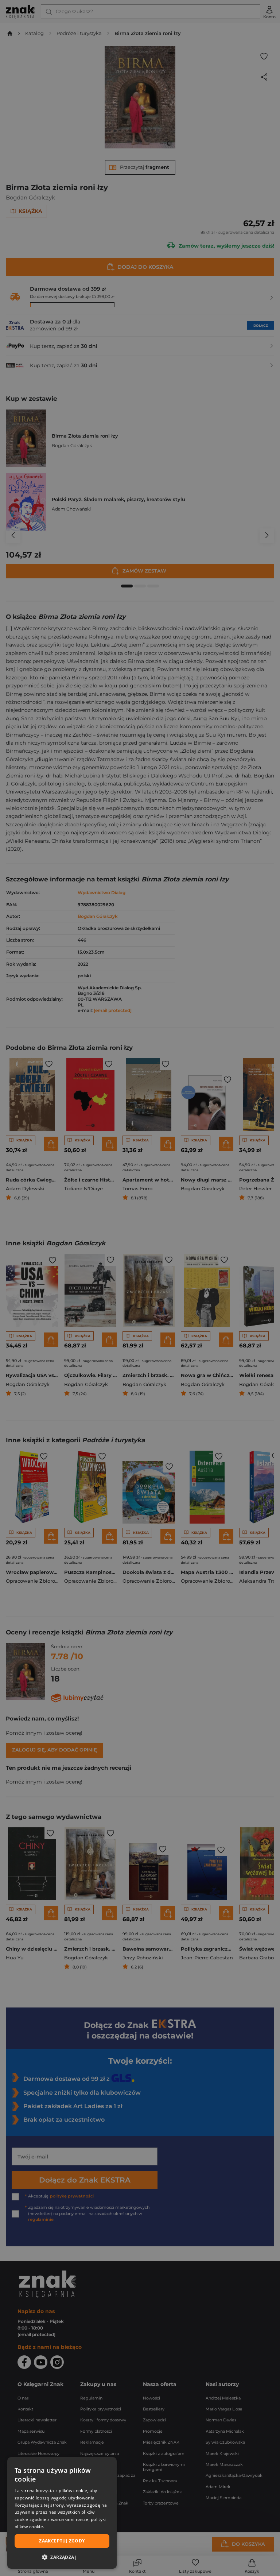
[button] (62, 2557)
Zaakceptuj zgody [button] (62, 2541)
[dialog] (62, 2513)
